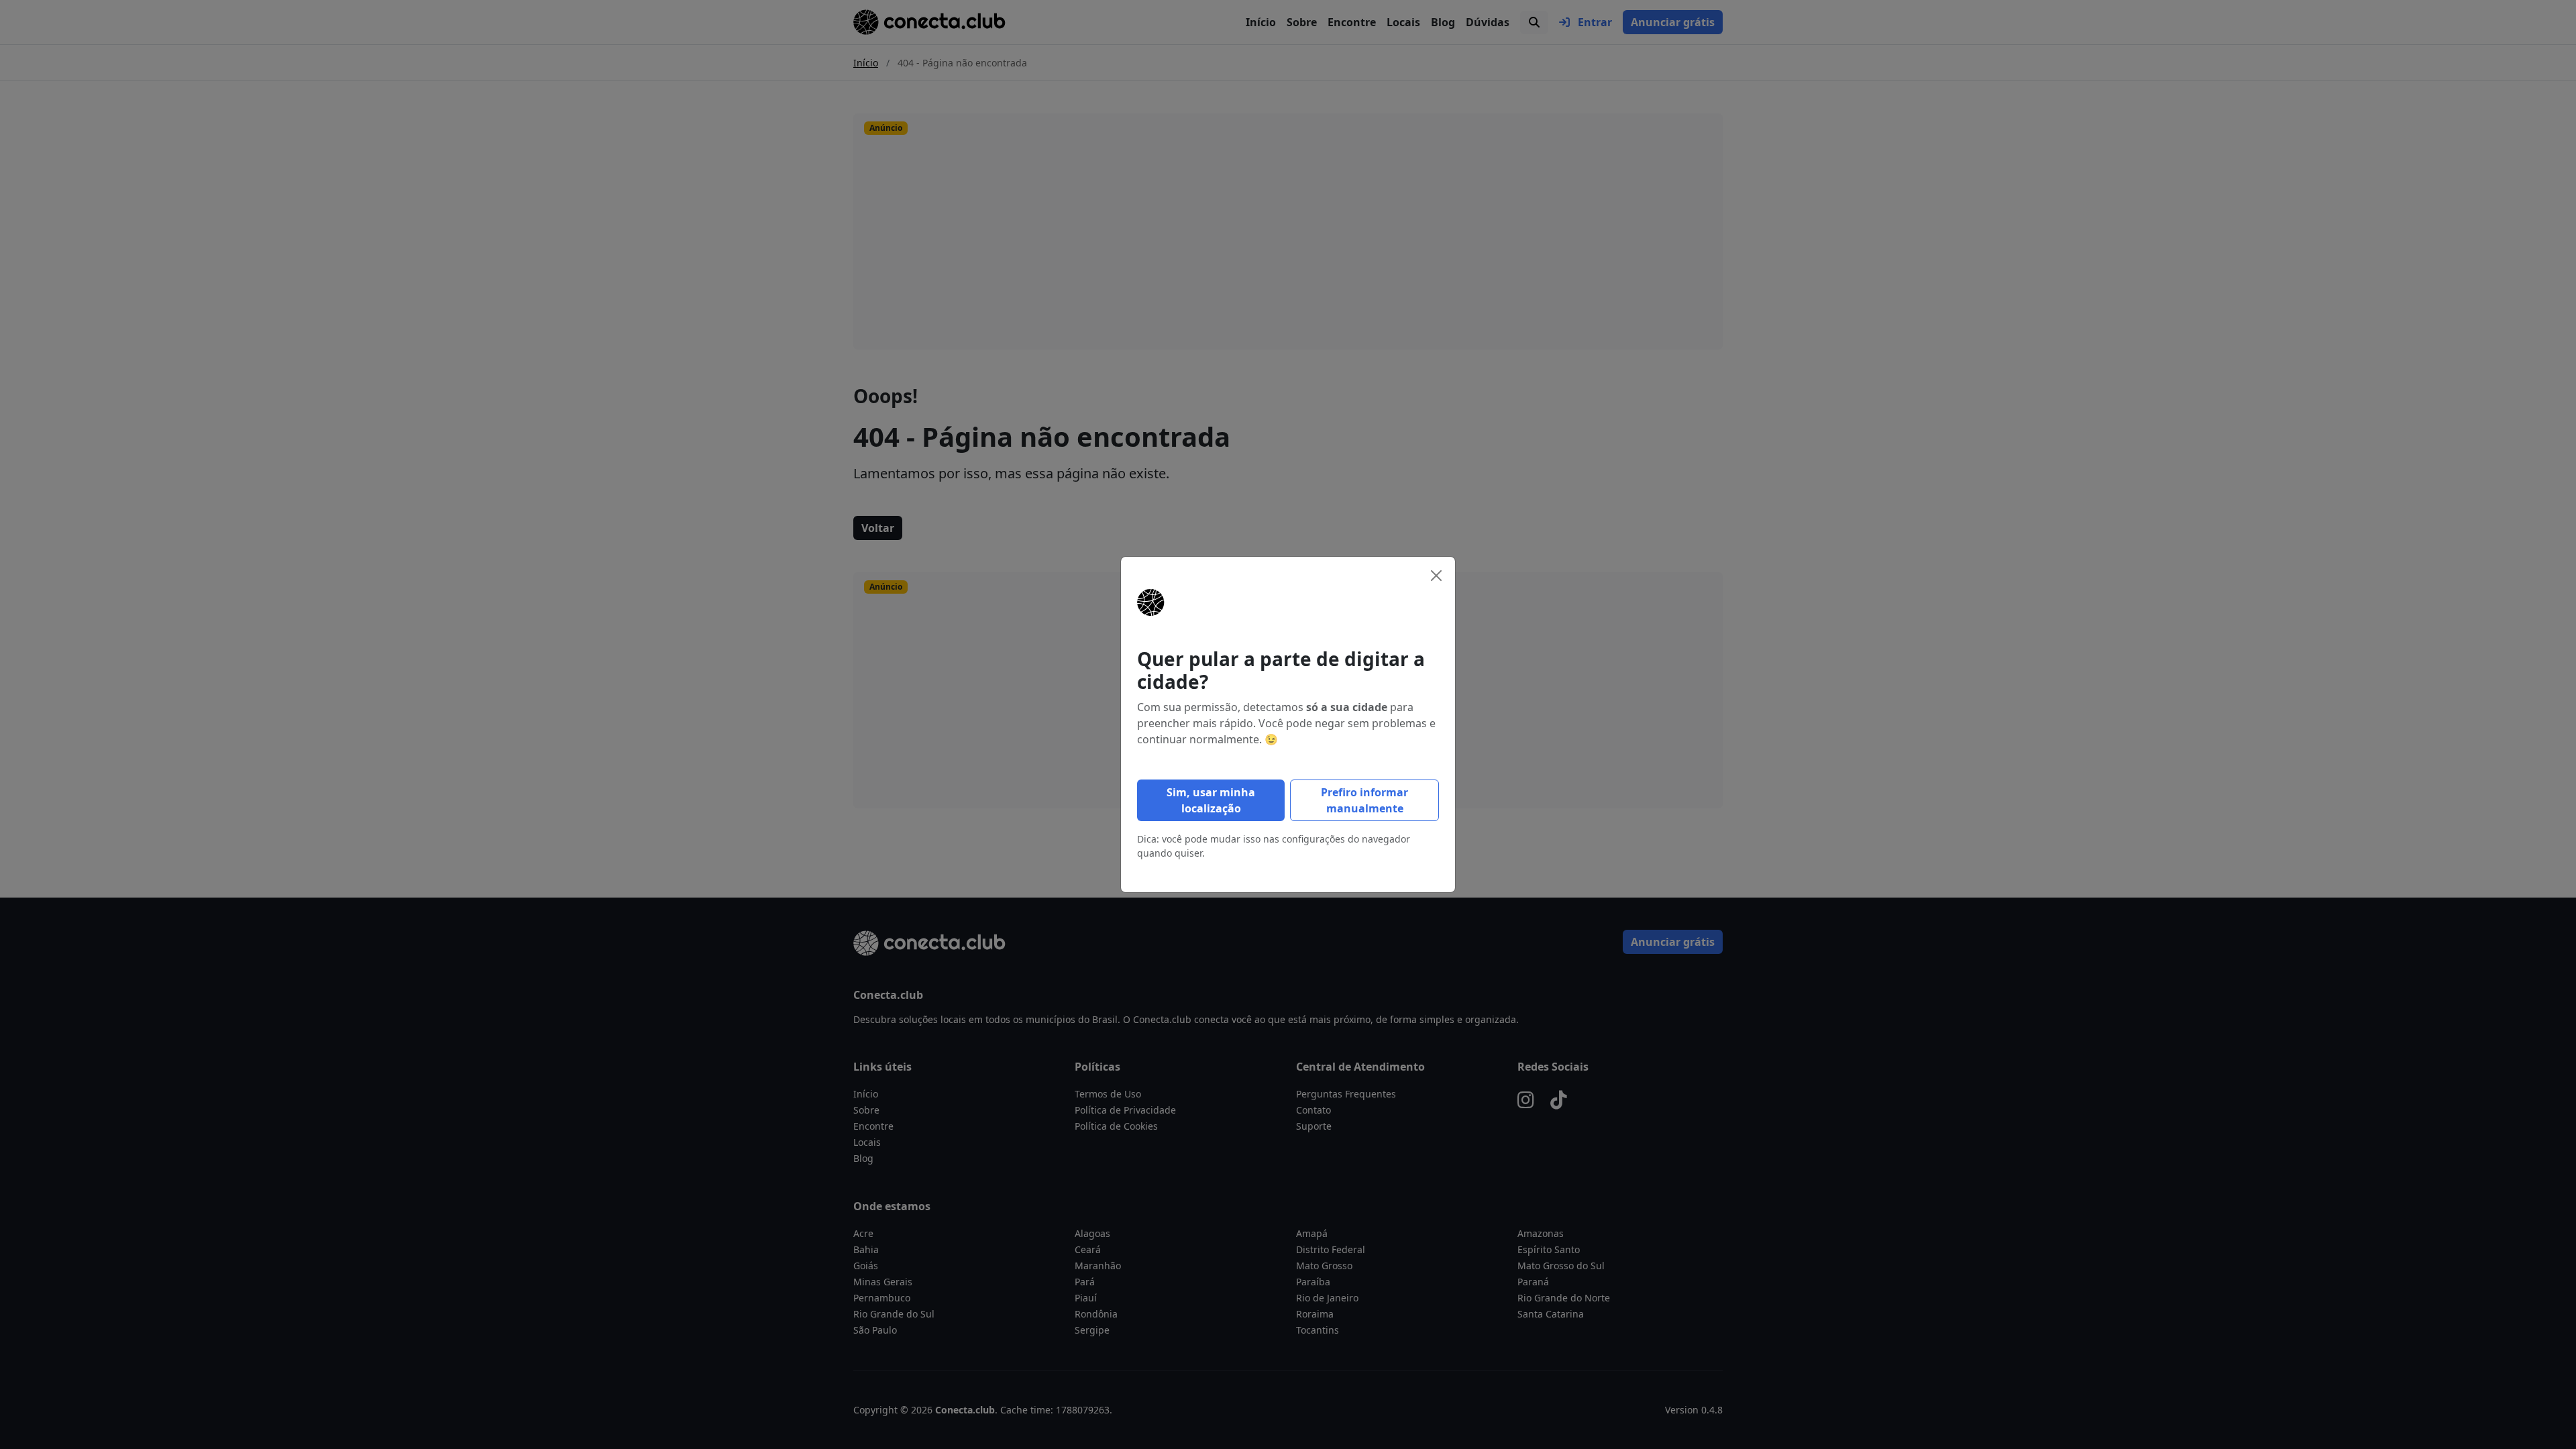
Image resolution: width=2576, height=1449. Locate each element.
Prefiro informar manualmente (1364, 800)
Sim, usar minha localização (1211, 800)
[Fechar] (1436, 576)
